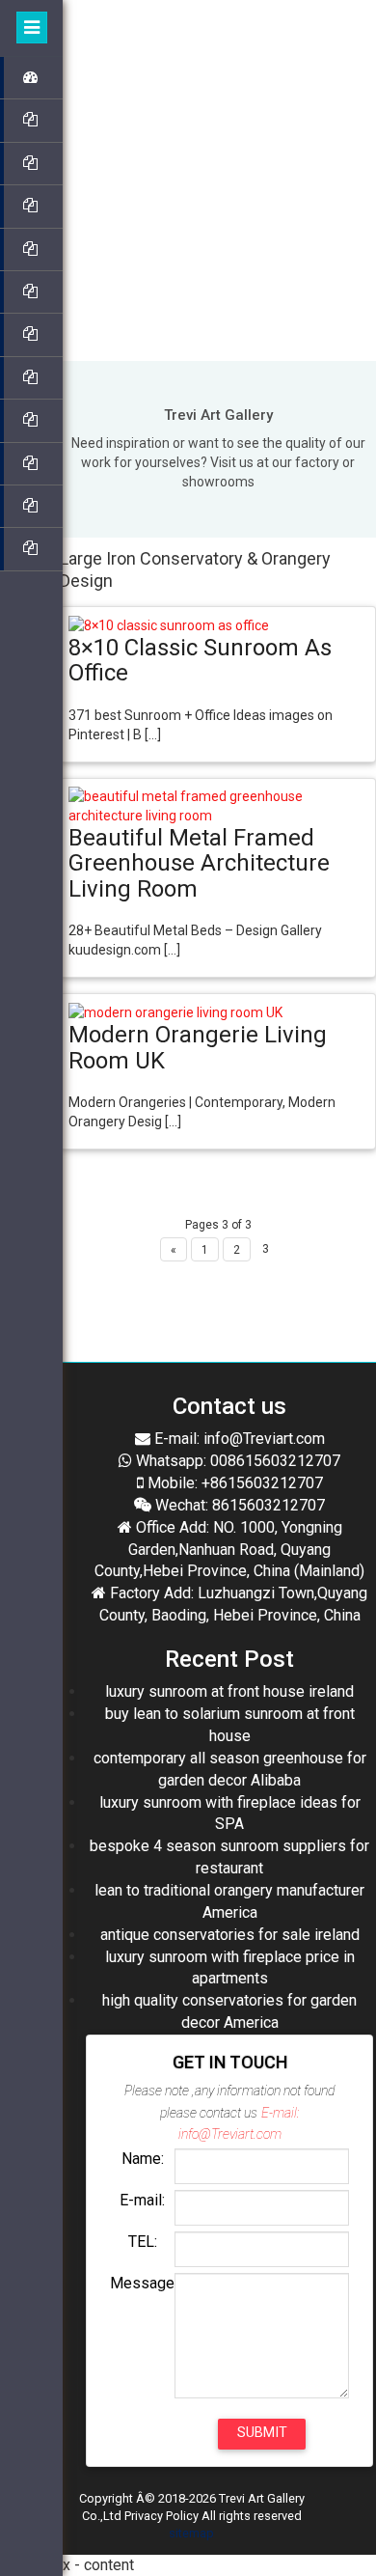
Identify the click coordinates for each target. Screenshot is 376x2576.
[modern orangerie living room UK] (175, 1011)
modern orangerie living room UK (198, 1047)
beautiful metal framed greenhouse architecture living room (199, 863)
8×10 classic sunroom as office (200, 660)
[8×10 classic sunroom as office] (169, 624)
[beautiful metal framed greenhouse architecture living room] (218, 804)
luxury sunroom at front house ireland (229, 1691)
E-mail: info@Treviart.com (238, 1439)
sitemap (191, 2533)
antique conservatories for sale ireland (230, 1935)
